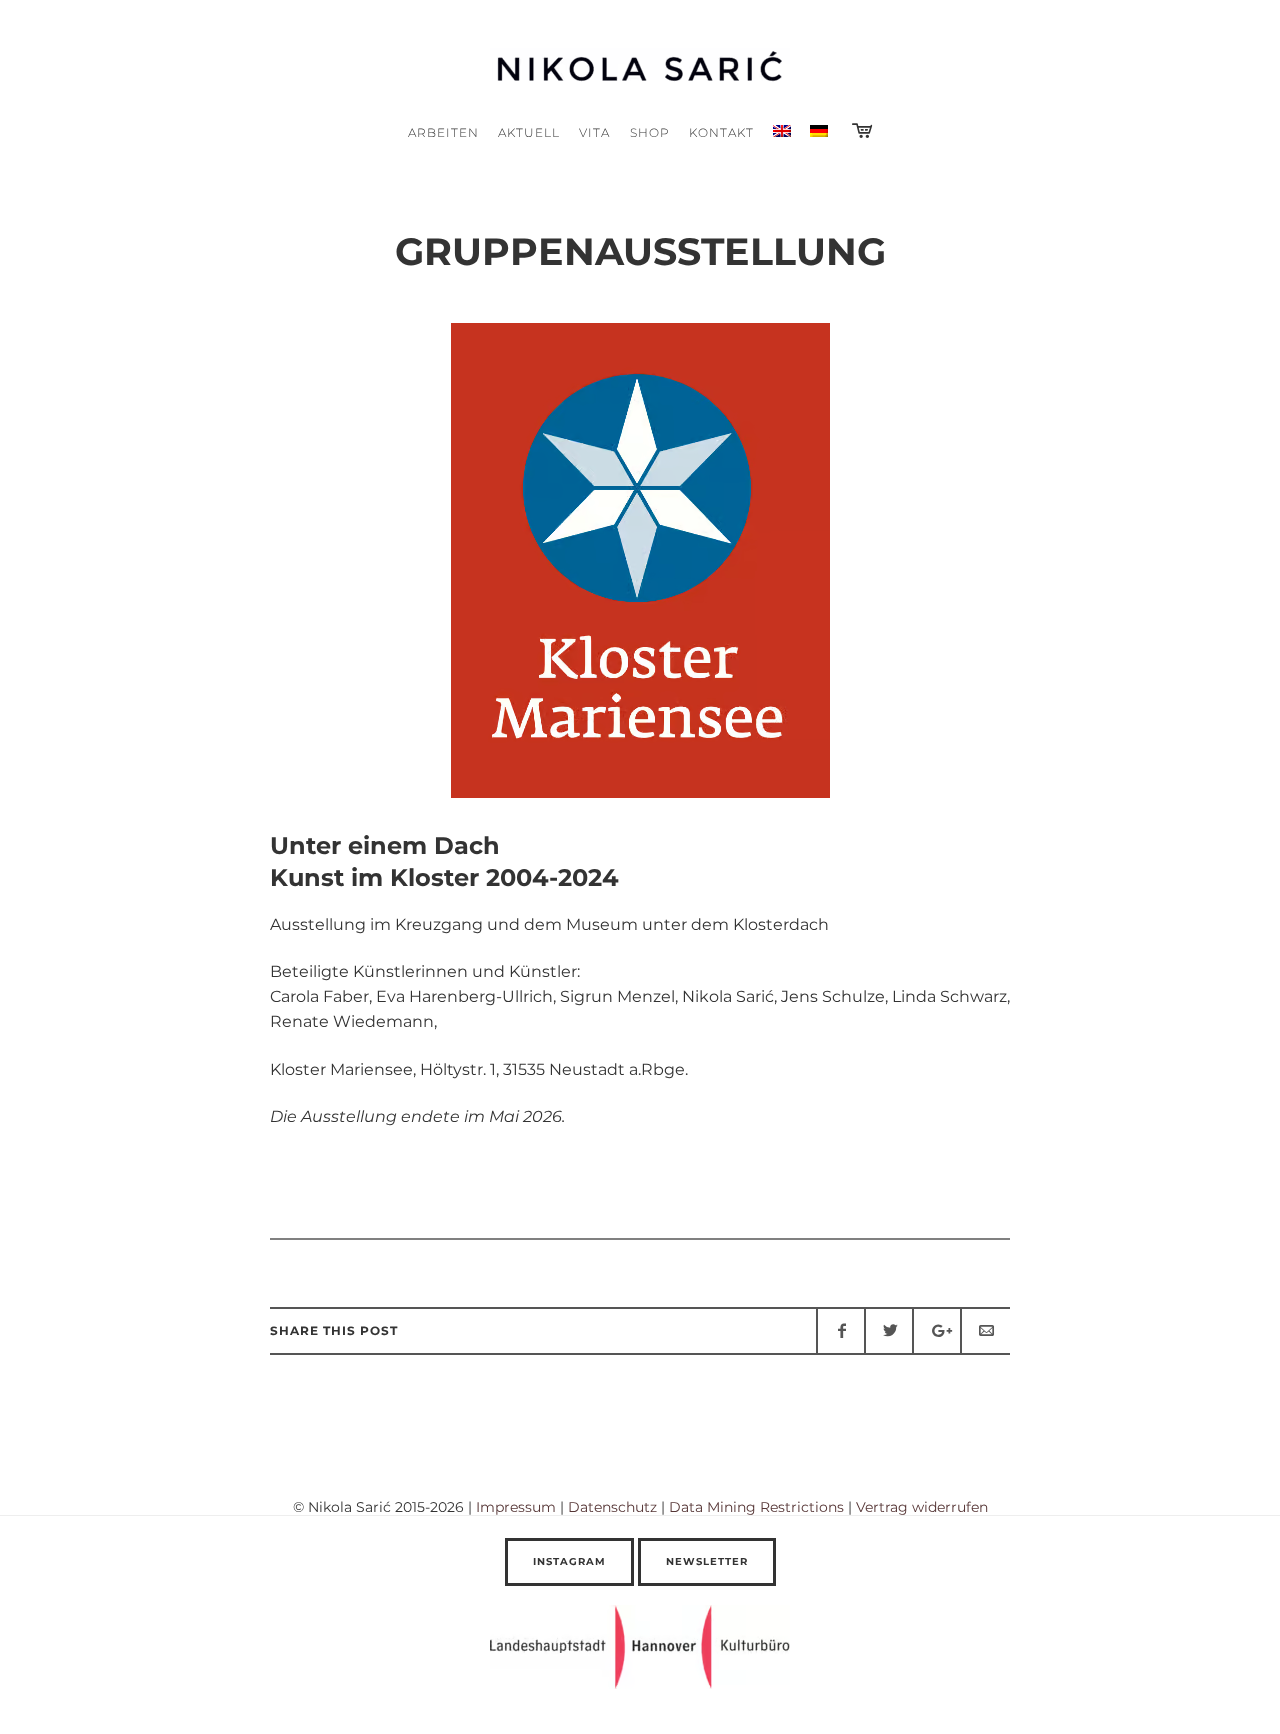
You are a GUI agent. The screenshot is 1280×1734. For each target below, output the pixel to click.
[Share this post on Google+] (937, 1331)
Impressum (516, 1507)
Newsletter (707, 1561)
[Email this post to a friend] (985, 1331)
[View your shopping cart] (862, 131)
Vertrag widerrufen (922, 1507)
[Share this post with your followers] (889, 1331)
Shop (650, 132)
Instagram (569, 1561)
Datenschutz (612, 1507)
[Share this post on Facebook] (841, 1331)
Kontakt (721, 132)
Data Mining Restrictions (756, 1507)
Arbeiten (443, 132)
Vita (594, 132)
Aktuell (529, 132)
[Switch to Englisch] (781, 132)
